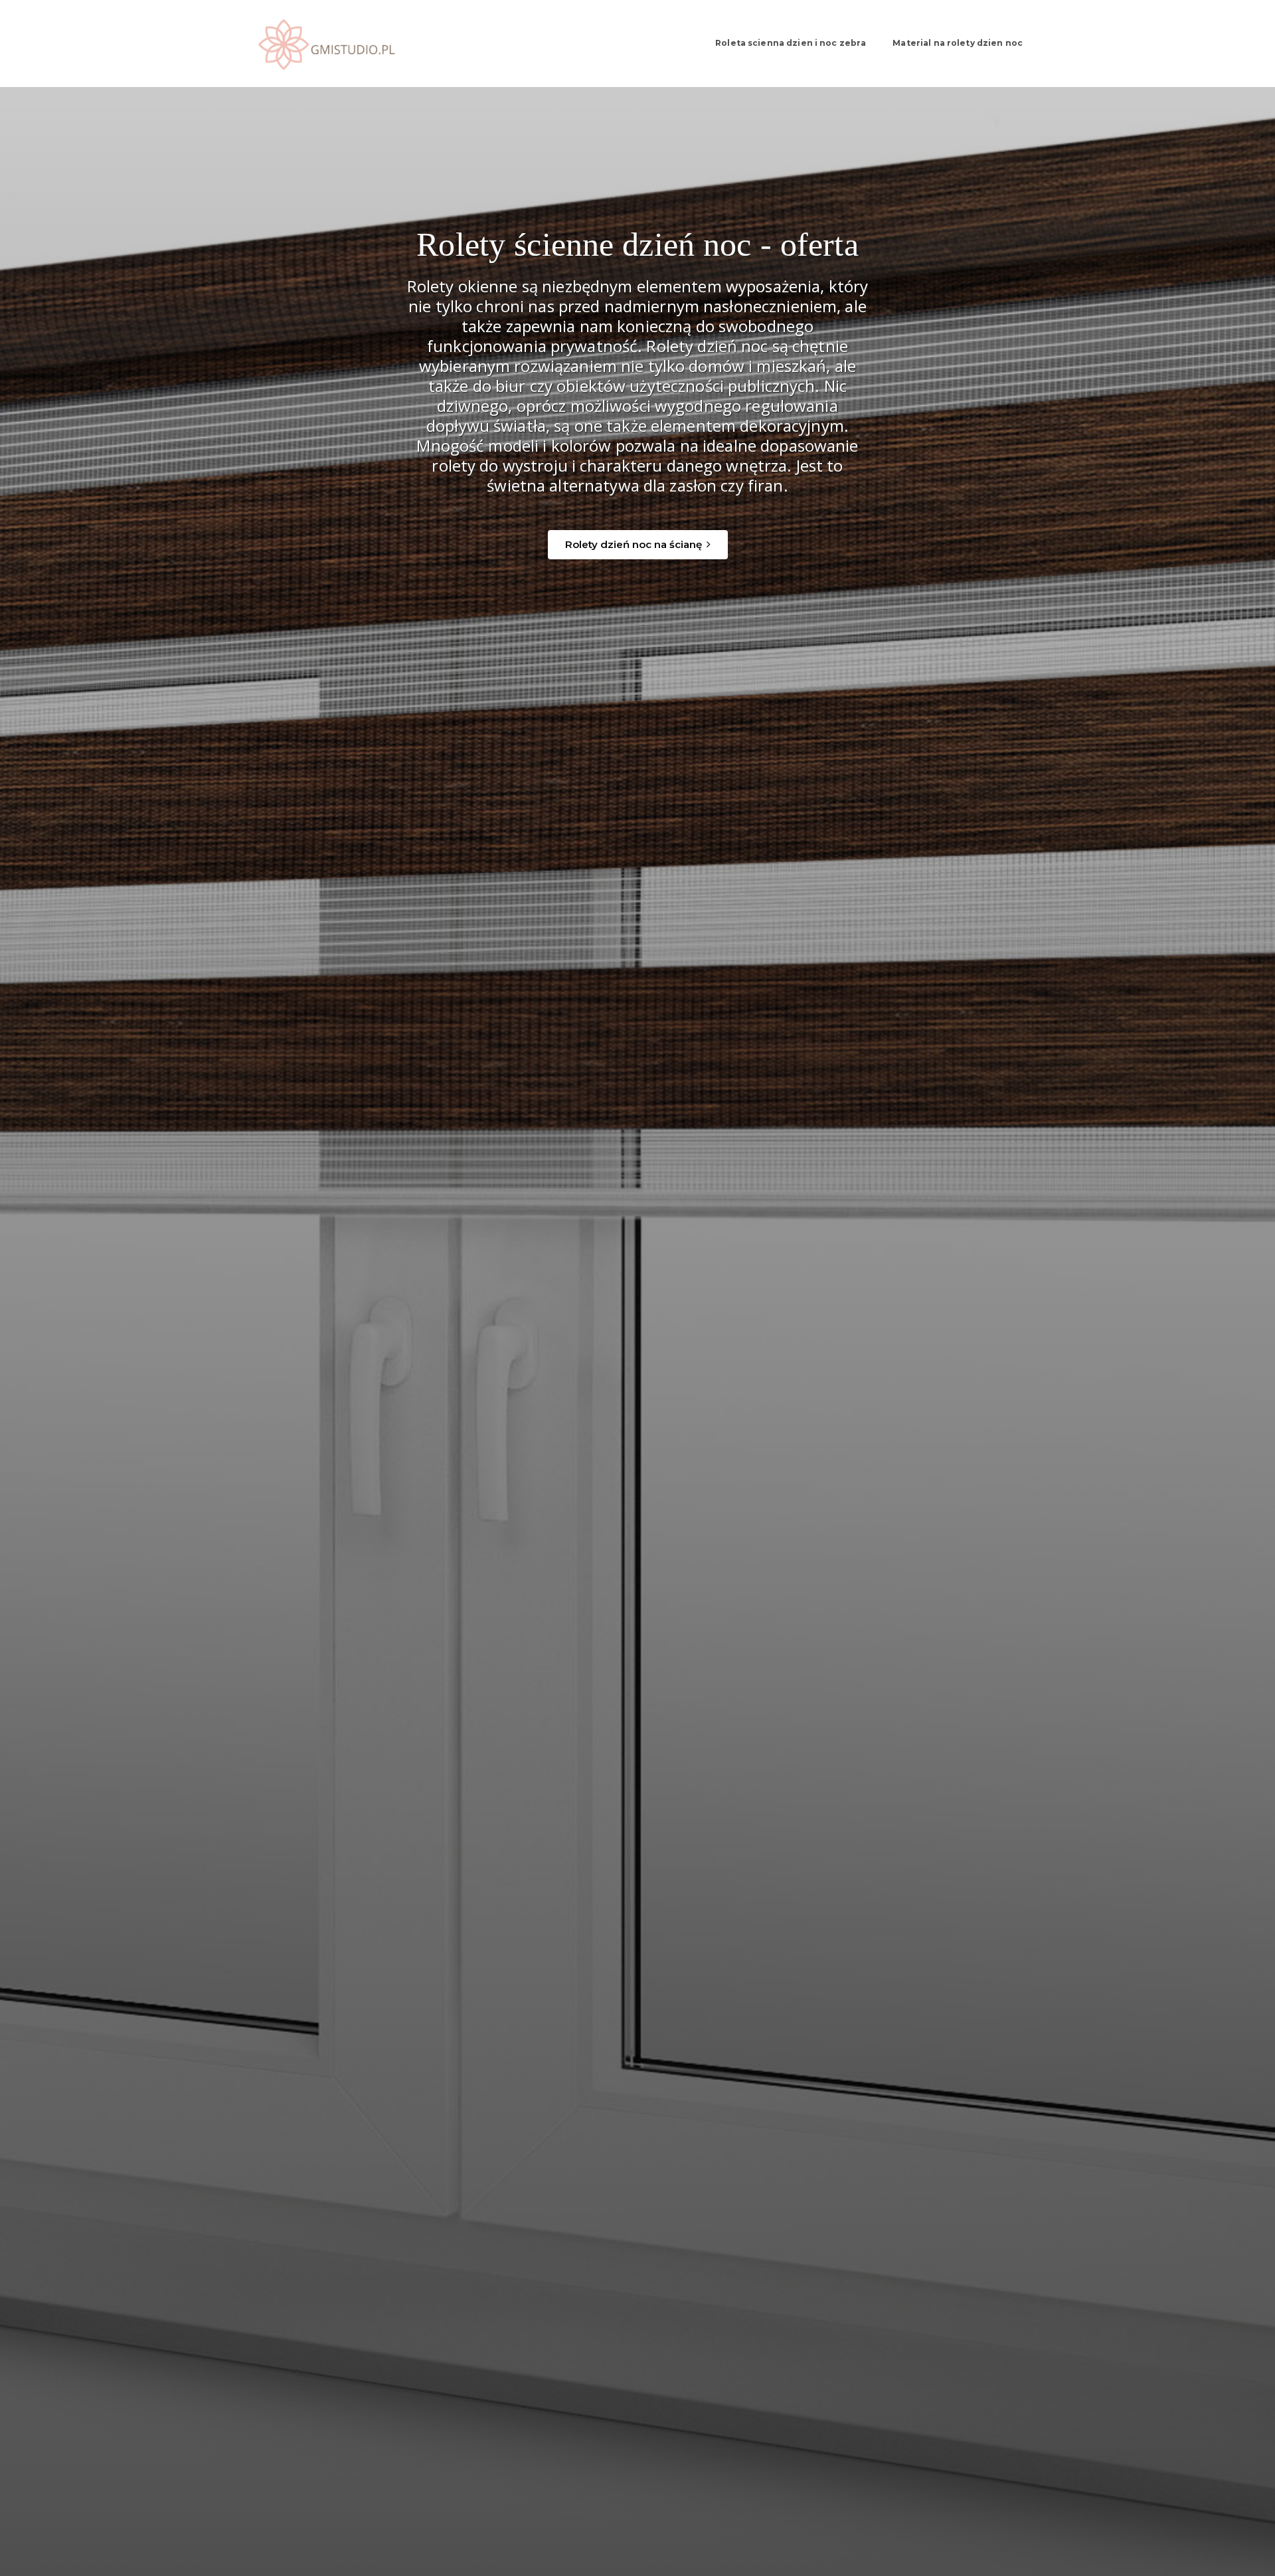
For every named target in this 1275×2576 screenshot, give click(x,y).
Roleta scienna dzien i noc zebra (791, 43)
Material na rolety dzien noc (958, 43)
